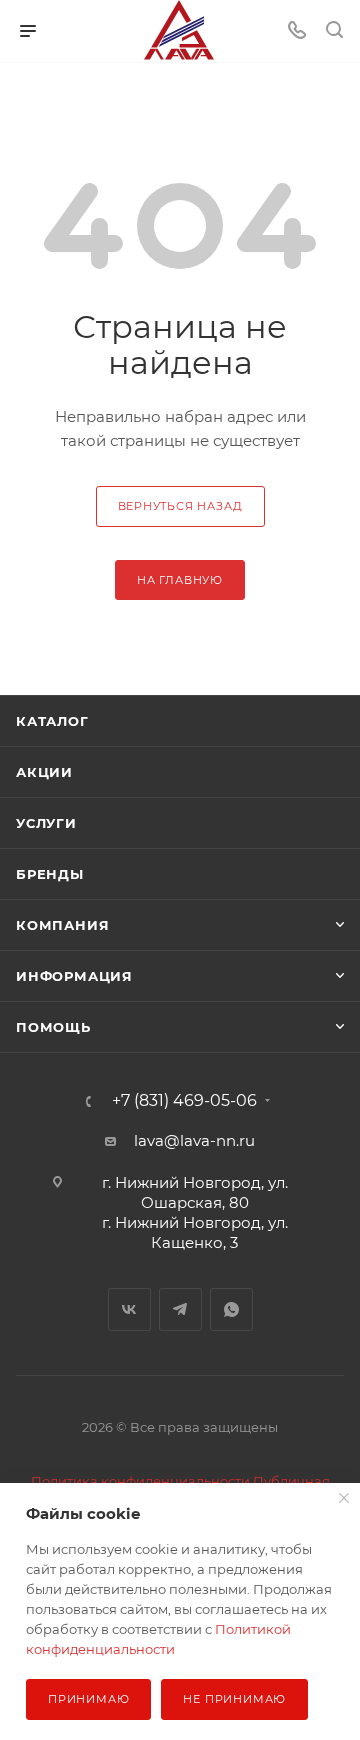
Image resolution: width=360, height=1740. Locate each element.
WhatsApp (231, 1309)
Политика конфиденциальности (140, 1481)
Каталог (52, 721)
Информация (74, 976)
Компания (62, 925)
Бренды (50, 874)
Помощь (53, 1027)
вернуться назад (180, 506)
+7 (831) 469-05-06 (184, 1101)
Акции (44, 772)
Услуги (46, 823)
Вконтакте (129, 1309)
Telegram (180, 1309)
